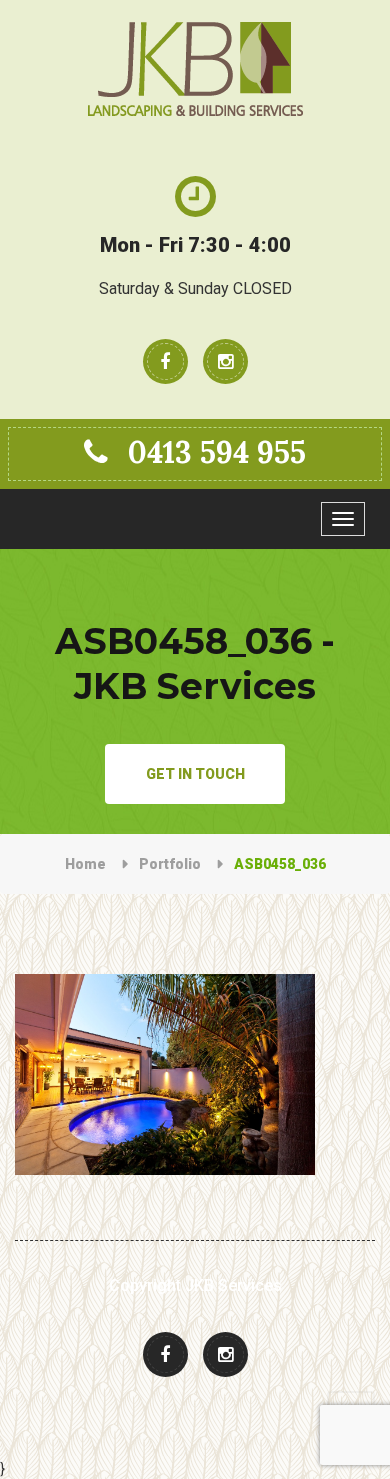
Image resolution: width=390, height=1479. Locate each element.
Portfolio (170, 864)
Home (85, 864)
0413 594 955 (217, 452)
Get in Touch (195, 774)
